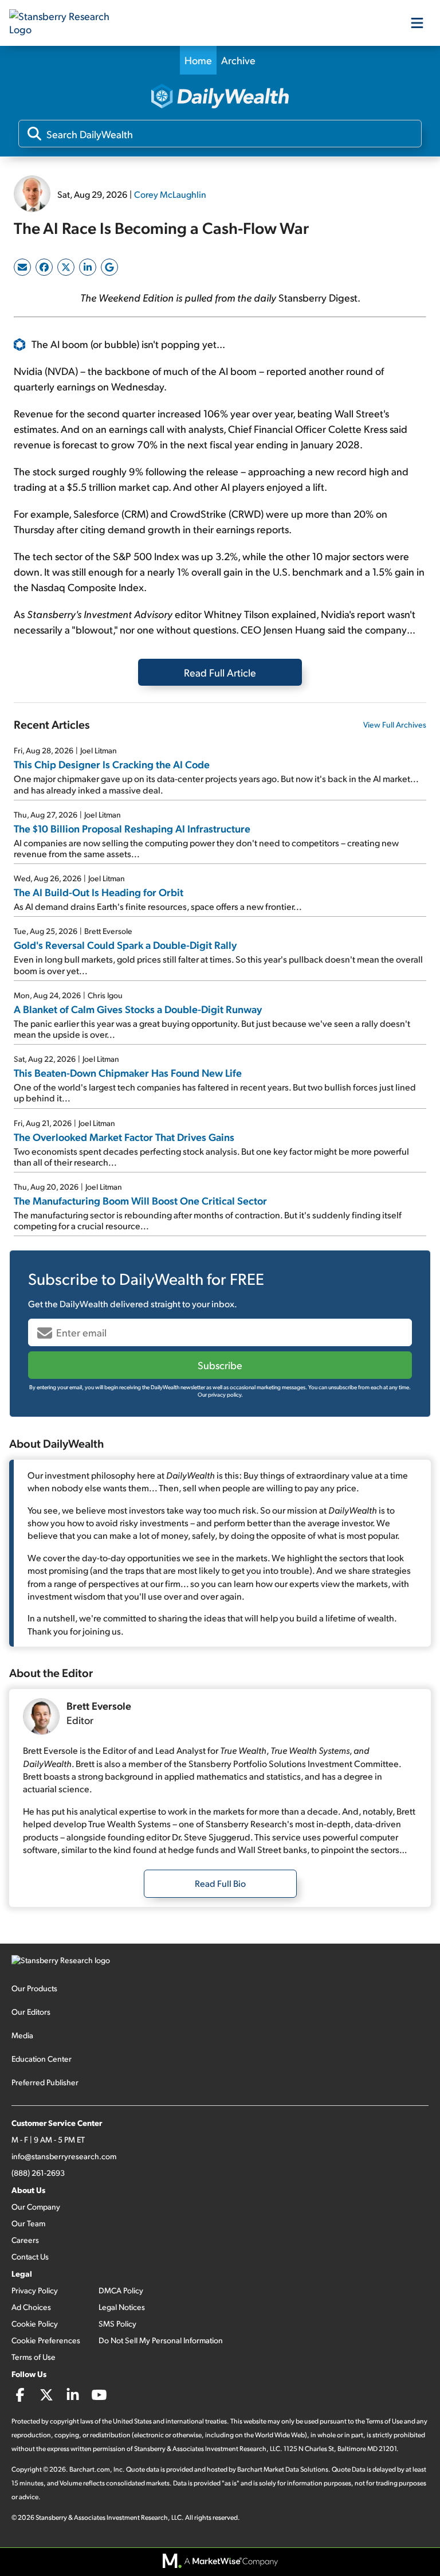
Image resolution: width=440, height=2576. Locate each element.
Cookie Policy (35, 2323)
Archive (238, 60)
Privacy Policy (35, 2290)
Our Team (28, 2223)
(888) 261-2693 (38, 2173)
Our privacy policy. (220, 1394)
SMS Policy (117, 2323)
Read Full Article (220, 672)
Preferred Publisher (45, 2082)
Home (198, 60)
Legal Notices (122, 2307)
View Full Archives (395, 724)
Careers (25, 2240)
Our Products (34, 1988)
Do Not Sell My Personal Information (161, 2340)
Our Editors (31, 2012)
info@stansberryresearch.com (64, 2156)
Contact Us (30, 2256)
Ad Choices (31, 2307)
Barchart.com (90, 2469)
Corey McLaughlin (170, 194)
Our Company (36, 2206)
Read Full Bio (220, 1883)
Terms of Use (34, 2357)
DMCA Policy (121, 2290)
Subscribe (220, 1365)
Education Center (42, 2059)
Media (22, 2035)
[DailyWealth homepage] (220, 97)
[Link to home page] (66, 23)
